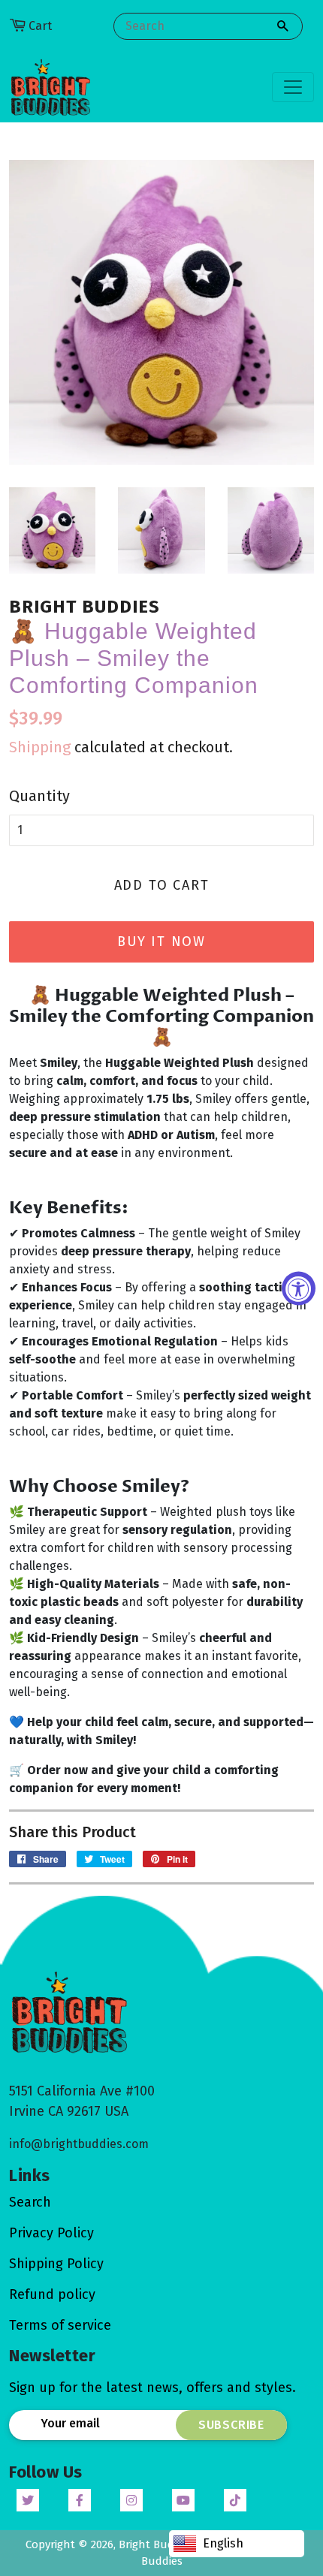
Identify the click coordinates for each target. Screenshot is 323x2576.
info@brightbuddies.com (79, 2144)
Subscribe (231, 2425)
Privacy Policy (51, 2233)
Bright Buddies (158, 2544)
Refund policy (52, 2294)
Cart (40, 26)
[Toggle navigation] (293, 87)
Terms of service (60, 2325)
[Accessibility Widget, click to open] (299, 1288)
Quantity (39, 796)
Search (30, 2202)
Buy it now (161, 942)
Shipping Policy (56, 2264)
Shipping (40, 747)
